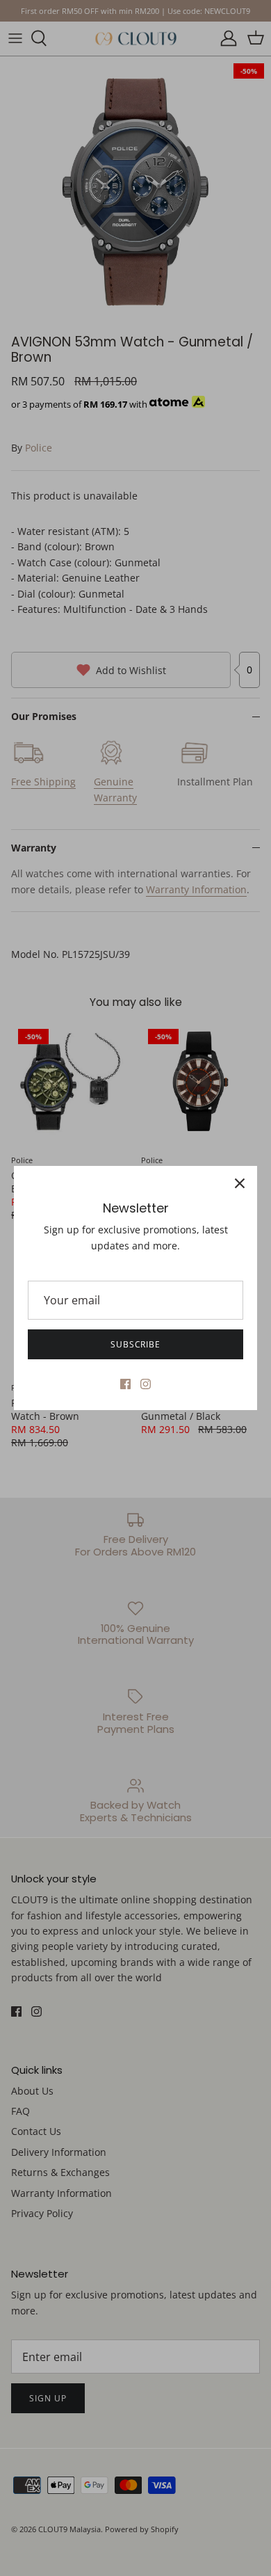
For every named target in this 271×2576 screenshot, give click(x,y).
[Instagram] (146, 1384)
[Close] (240, 1183)
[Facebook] (125, 1384)
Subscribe (136, 1344)
